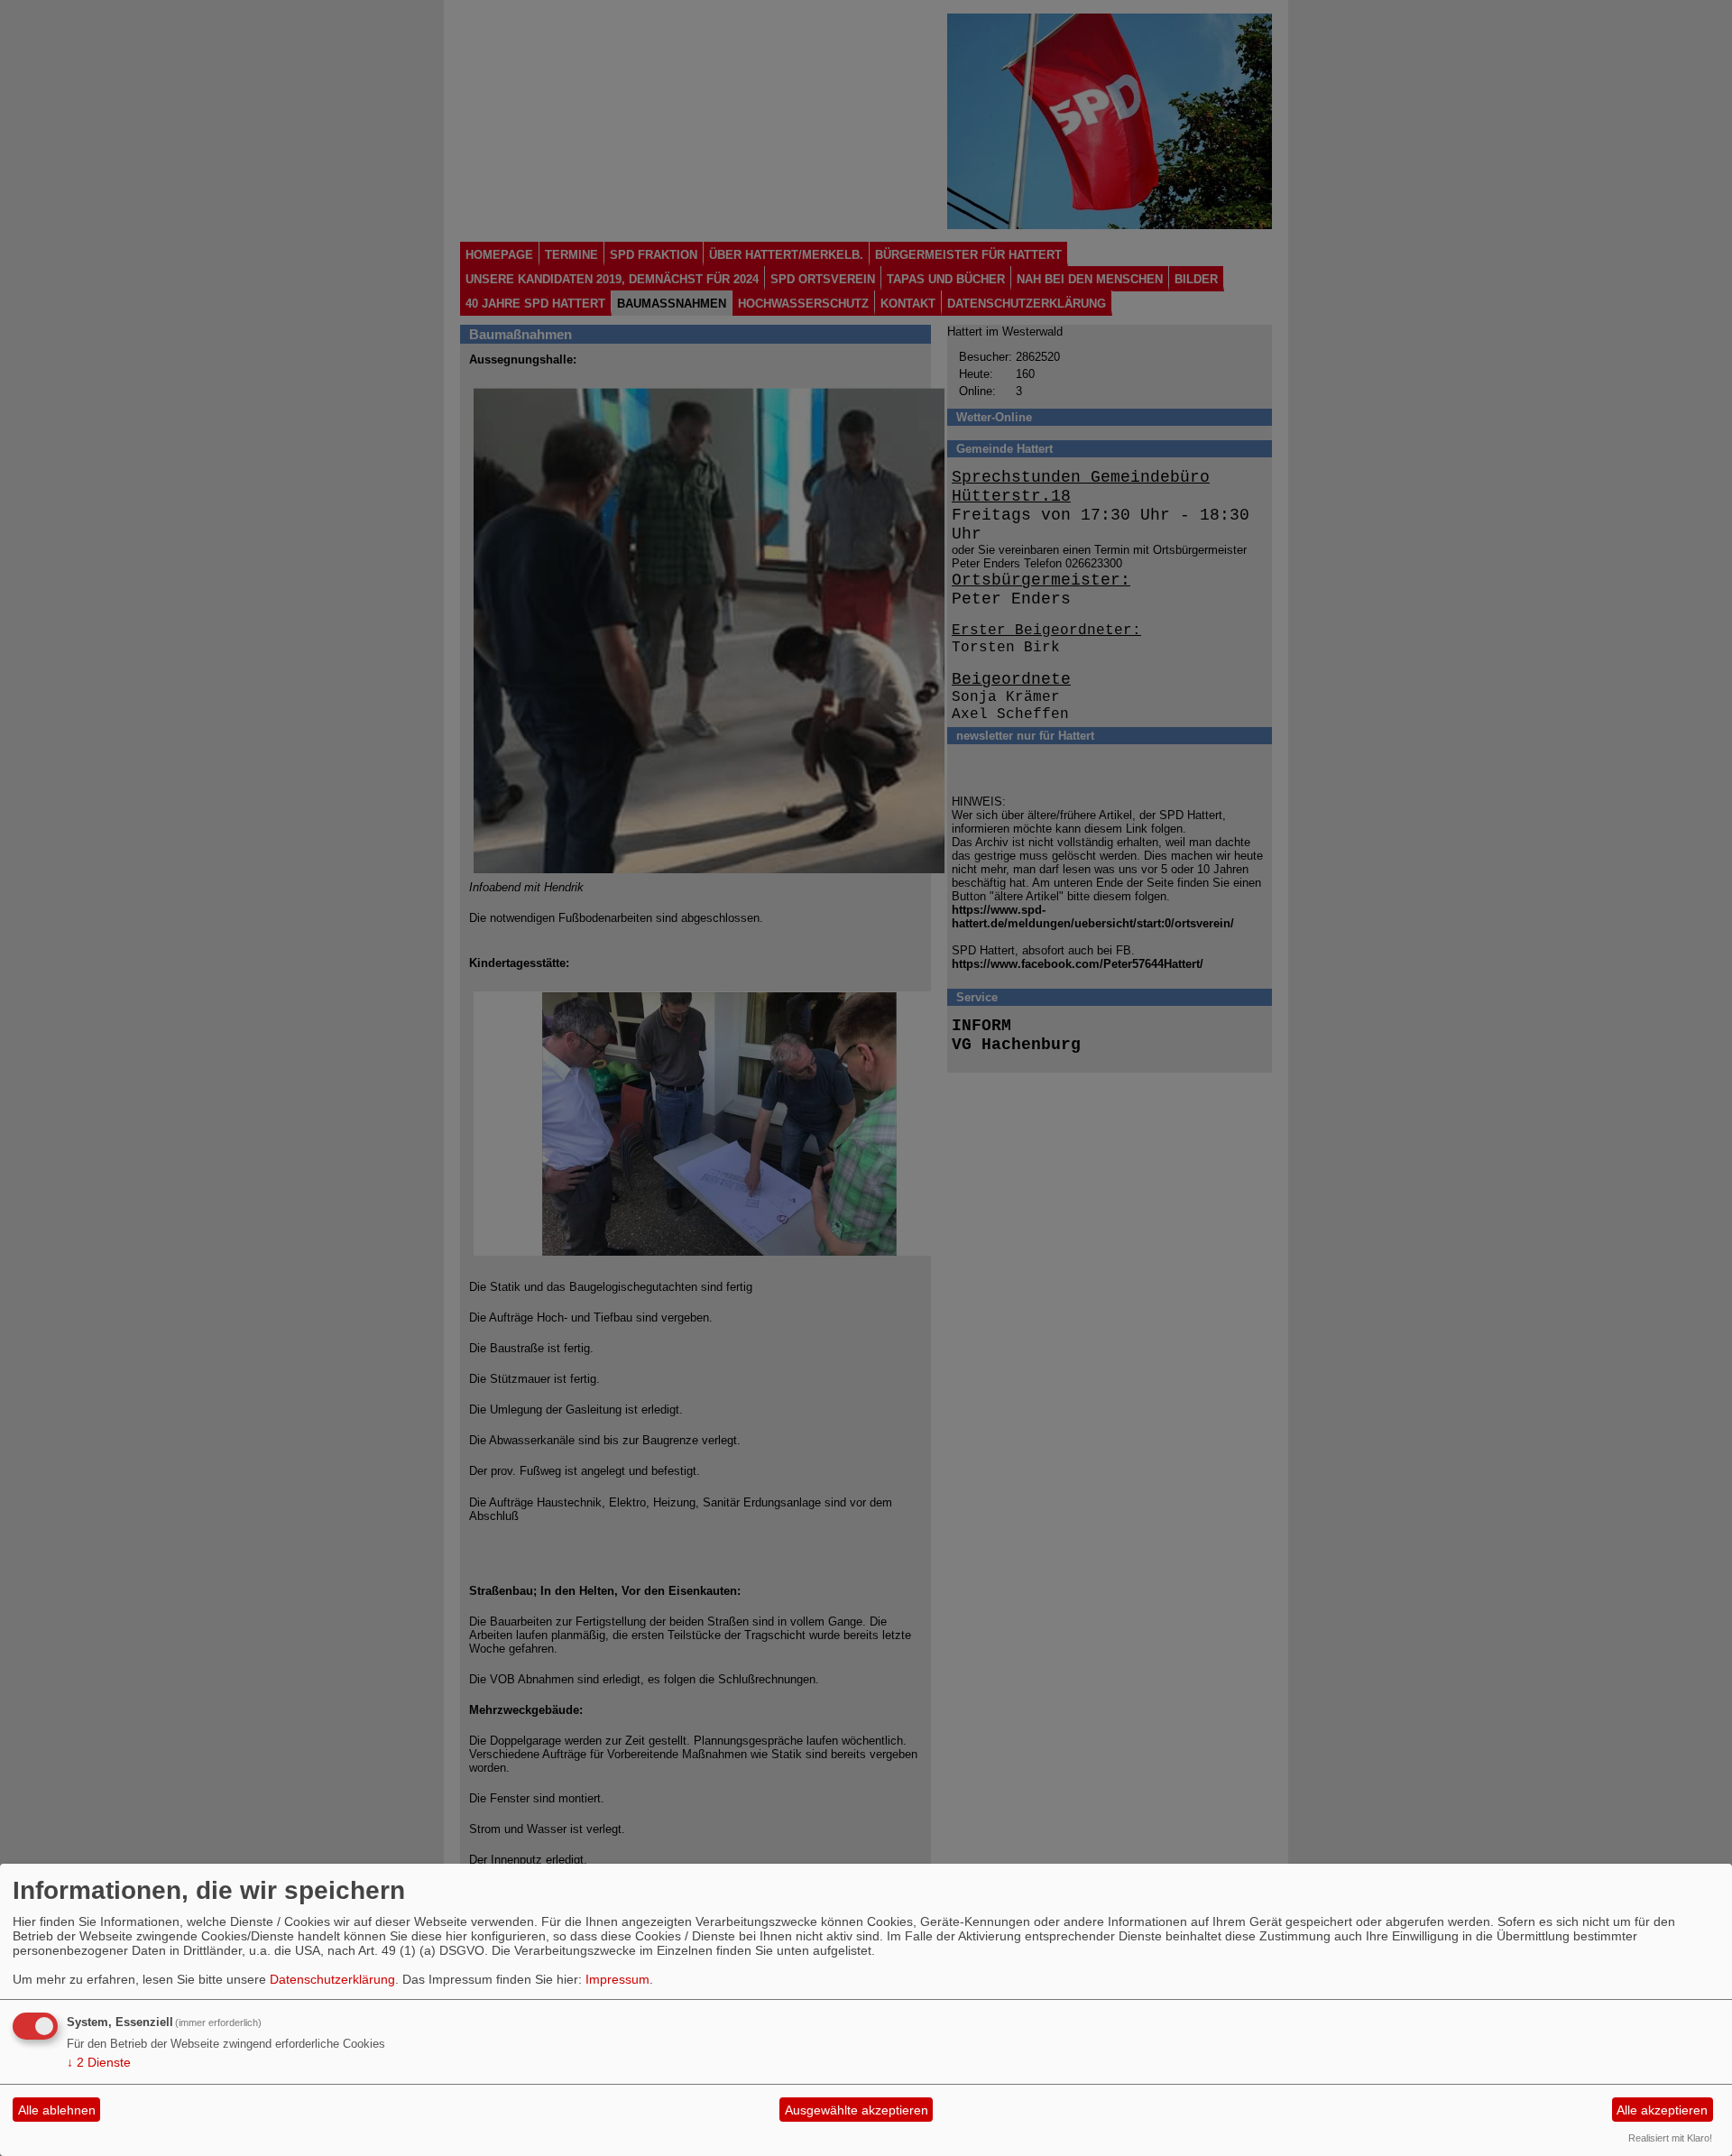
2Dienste (99, 2062)
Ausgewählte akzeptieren (857, 2110)
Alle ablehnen (57, 2110)
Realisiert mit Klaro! (1670, 2138)
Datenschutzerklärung (332, 1979)
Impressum (617, 1979)
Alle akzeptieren (1662, 2110)
